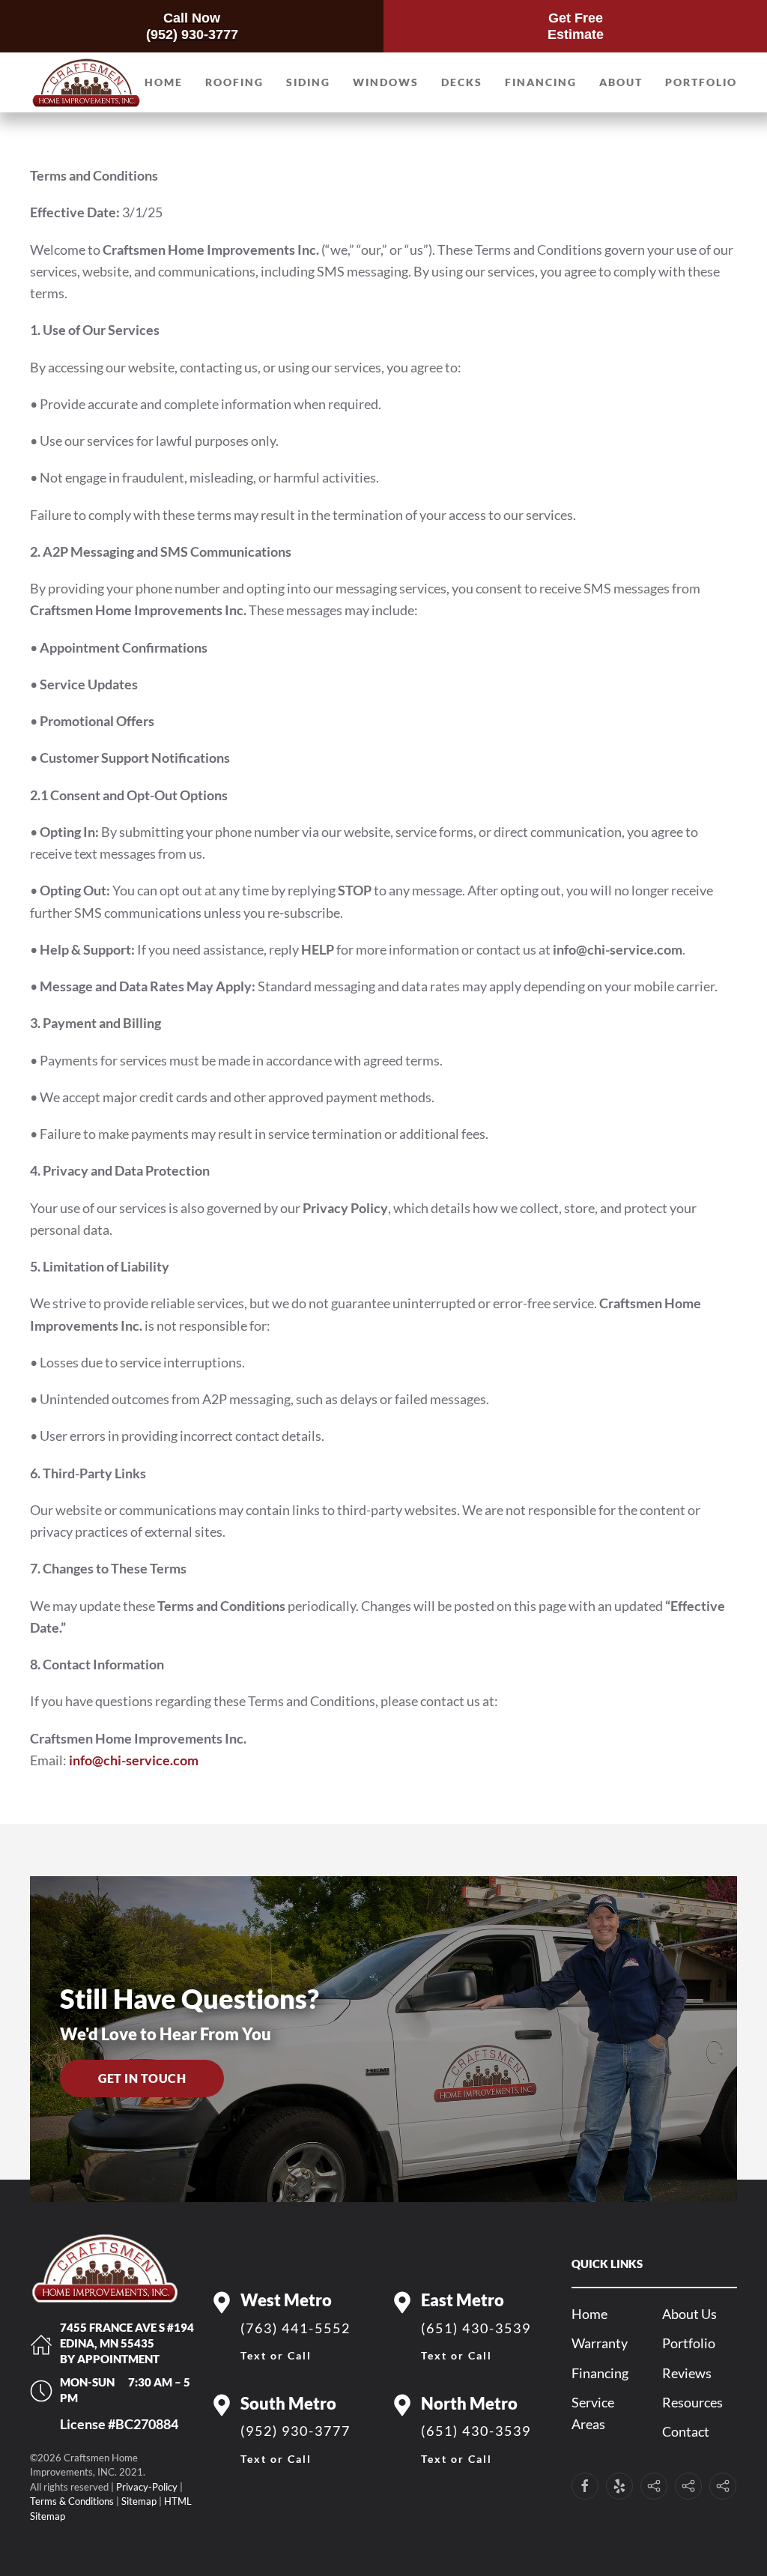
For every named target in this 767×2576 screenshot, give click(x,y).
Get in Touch (142, 2078)
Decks (462, 82)
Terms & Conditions (72, 2501)
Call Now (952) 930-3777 (192, 26)
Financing (541, 82)
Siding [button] (308, 82)
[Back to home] (86, 82)
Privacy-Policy (147, 2487)
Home (164, 82)
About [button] (621, 82)
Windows (386, 82)
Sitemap (139, 2501)
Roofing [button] (234, 82)
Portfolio (701, 82)
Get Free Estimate (576, 26)
